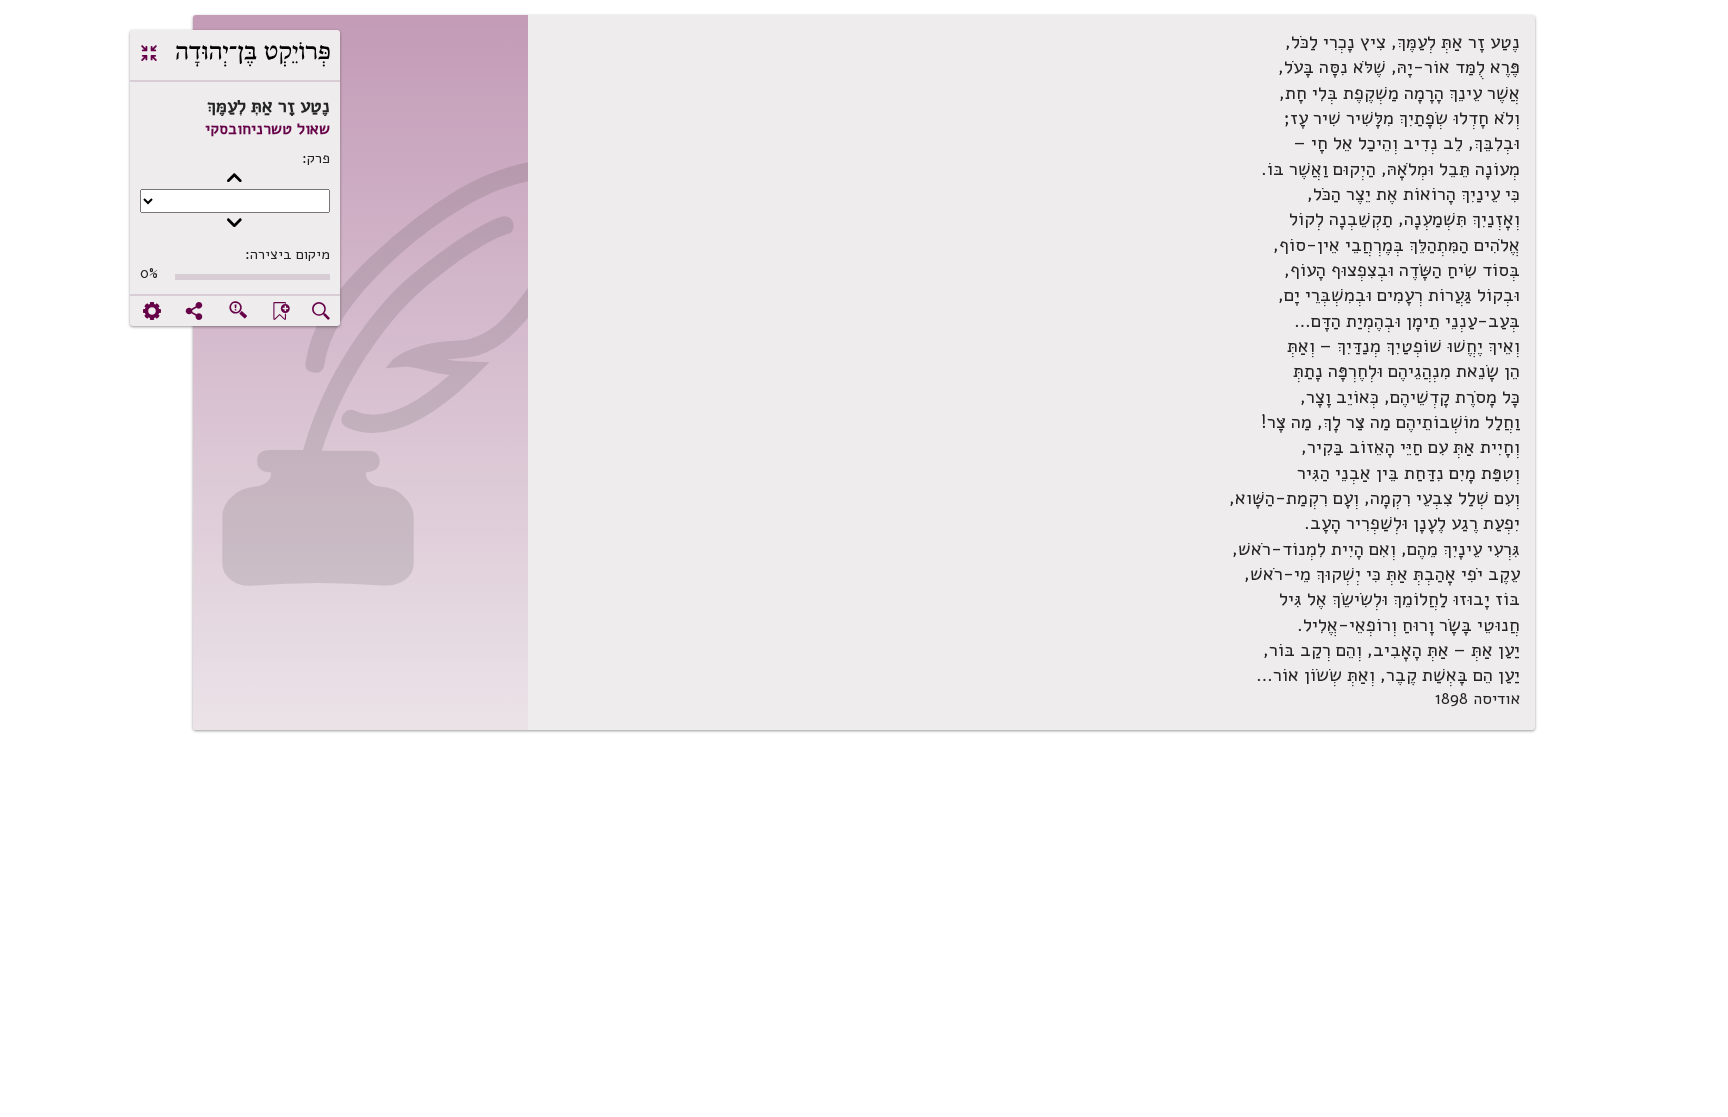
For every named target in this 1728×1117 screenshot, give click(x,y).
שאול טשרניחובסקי (267, 129)
